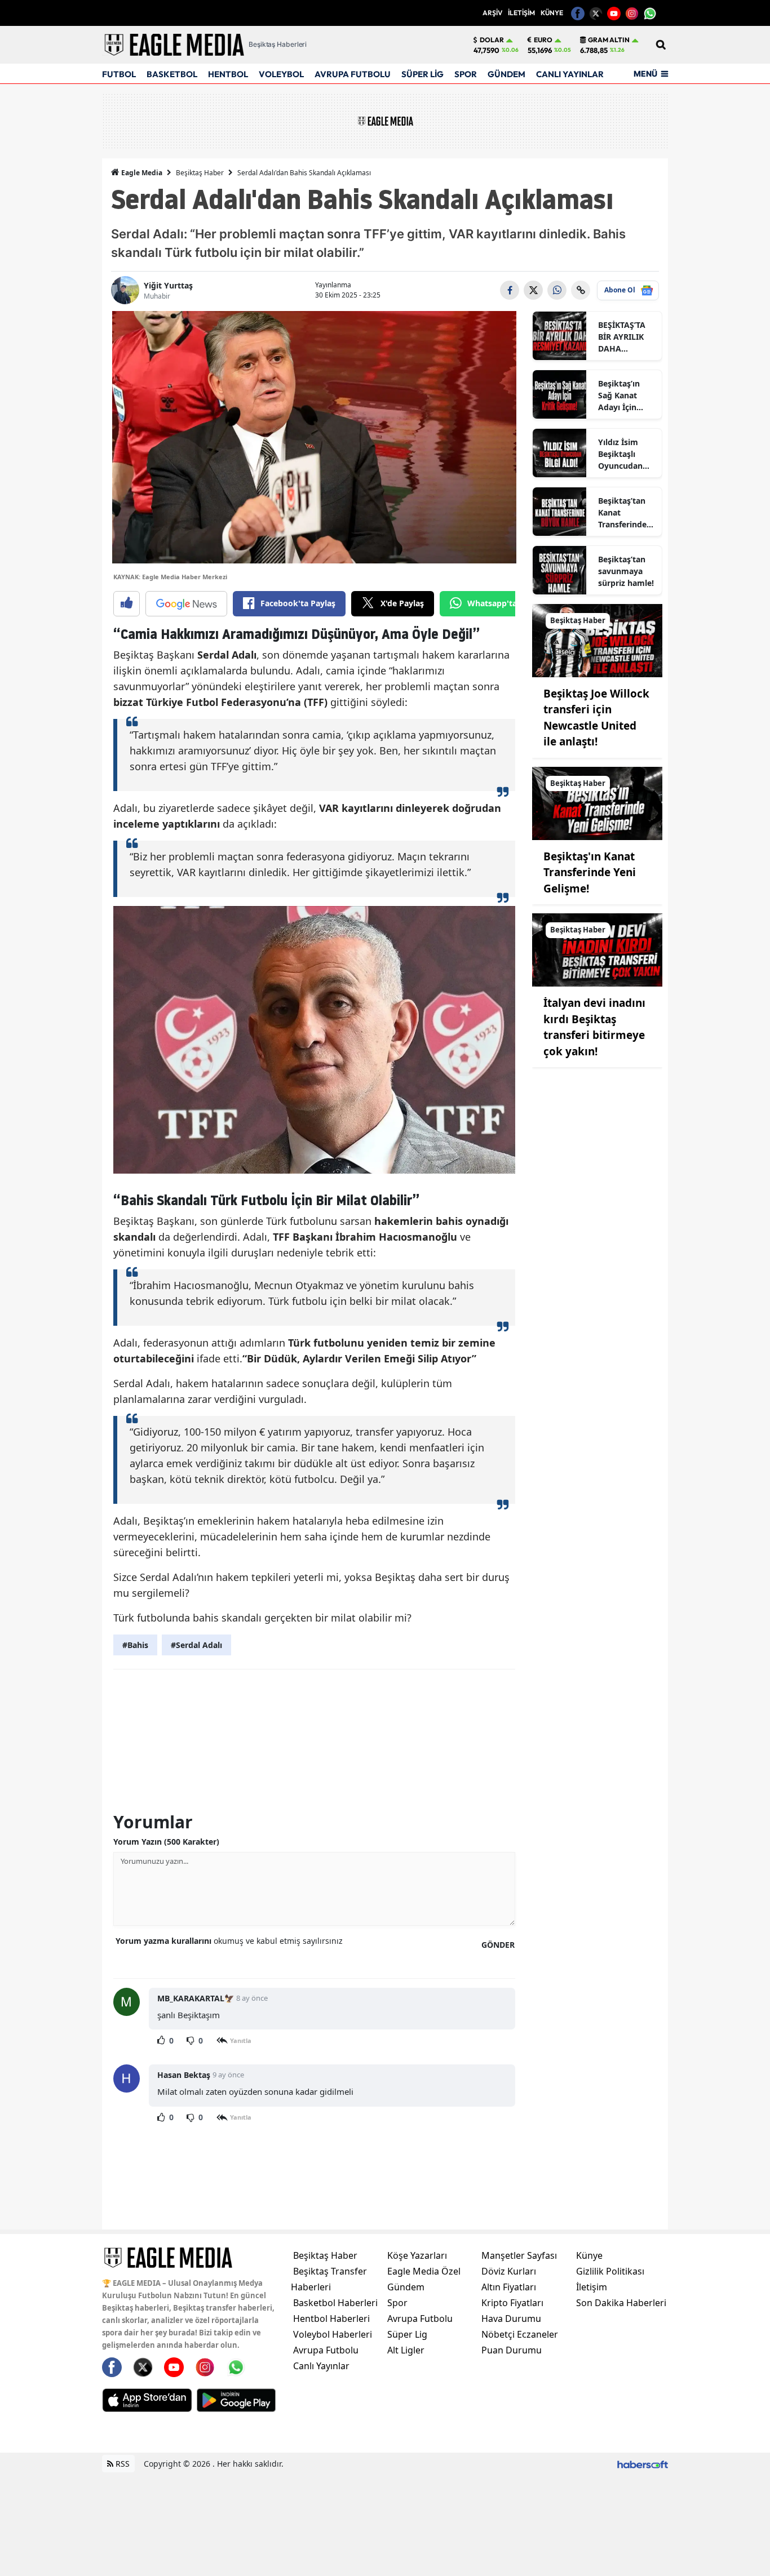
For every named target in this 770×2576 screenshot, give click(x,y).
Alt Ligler (406, 2350)
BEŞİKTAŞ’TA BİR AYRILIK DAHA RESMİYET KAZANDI (622, 337)
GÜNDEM (506, 74)
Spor (397, 2303)
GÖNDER (498, 1945)
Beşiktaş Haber (200, 173)
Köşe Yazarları (417, 2255)
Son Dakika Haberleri (621, 2303)
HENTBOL (228, 74)
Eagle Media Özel (424, 2271)
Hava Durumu (511, 2319)
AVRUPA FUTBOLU (353, 74)
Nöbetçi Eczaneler (520, 2334)
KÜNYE (552, 13)
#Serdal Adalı (196, 1645)
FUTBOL (119, 74)
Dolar (492, 40)
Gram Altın (609, 40)
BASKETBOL (172, 74)
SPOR (466, 74)
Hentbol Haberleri (331, 2319)
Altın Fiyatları (509, 2287)
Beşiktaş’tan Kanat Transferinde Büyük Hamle (624, 513)
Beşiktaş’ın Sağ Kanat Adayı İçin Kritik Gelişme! (627, 396)
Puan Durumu (512, 2350)
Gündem (406, 2287)
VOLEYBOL (281, 74)
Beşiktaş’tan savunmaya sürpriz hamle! (626, 571)
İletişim (592, 2287)
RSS (121, 2464)
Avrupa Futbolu (326, 2350)
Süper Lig (407, 2334)
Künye (589, 2255)
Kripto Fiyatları (512, 2303)
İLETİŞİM (521, 13)
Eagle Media (141, 173)
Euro (543, 40)
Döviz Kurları (509, 2271)
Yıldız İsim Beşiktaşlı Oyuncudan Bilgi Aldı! (620, 454)
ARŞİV (492, 13)
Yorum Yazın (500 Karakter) (166, 1842)
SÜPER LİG (422, 74)
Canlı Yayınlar (321, 2366)
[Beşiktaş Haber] (597, 639)
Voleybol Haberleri (333, 2334)
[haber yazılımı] (643, 2464)
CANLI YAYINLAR (570, 74)
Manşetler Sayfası (519, 2255)
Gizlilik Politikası (610, 2271)
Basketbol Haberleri (335, 2303)
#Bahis (135, 1645)
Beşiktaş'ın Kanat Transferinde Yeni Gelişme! (590, 872)
